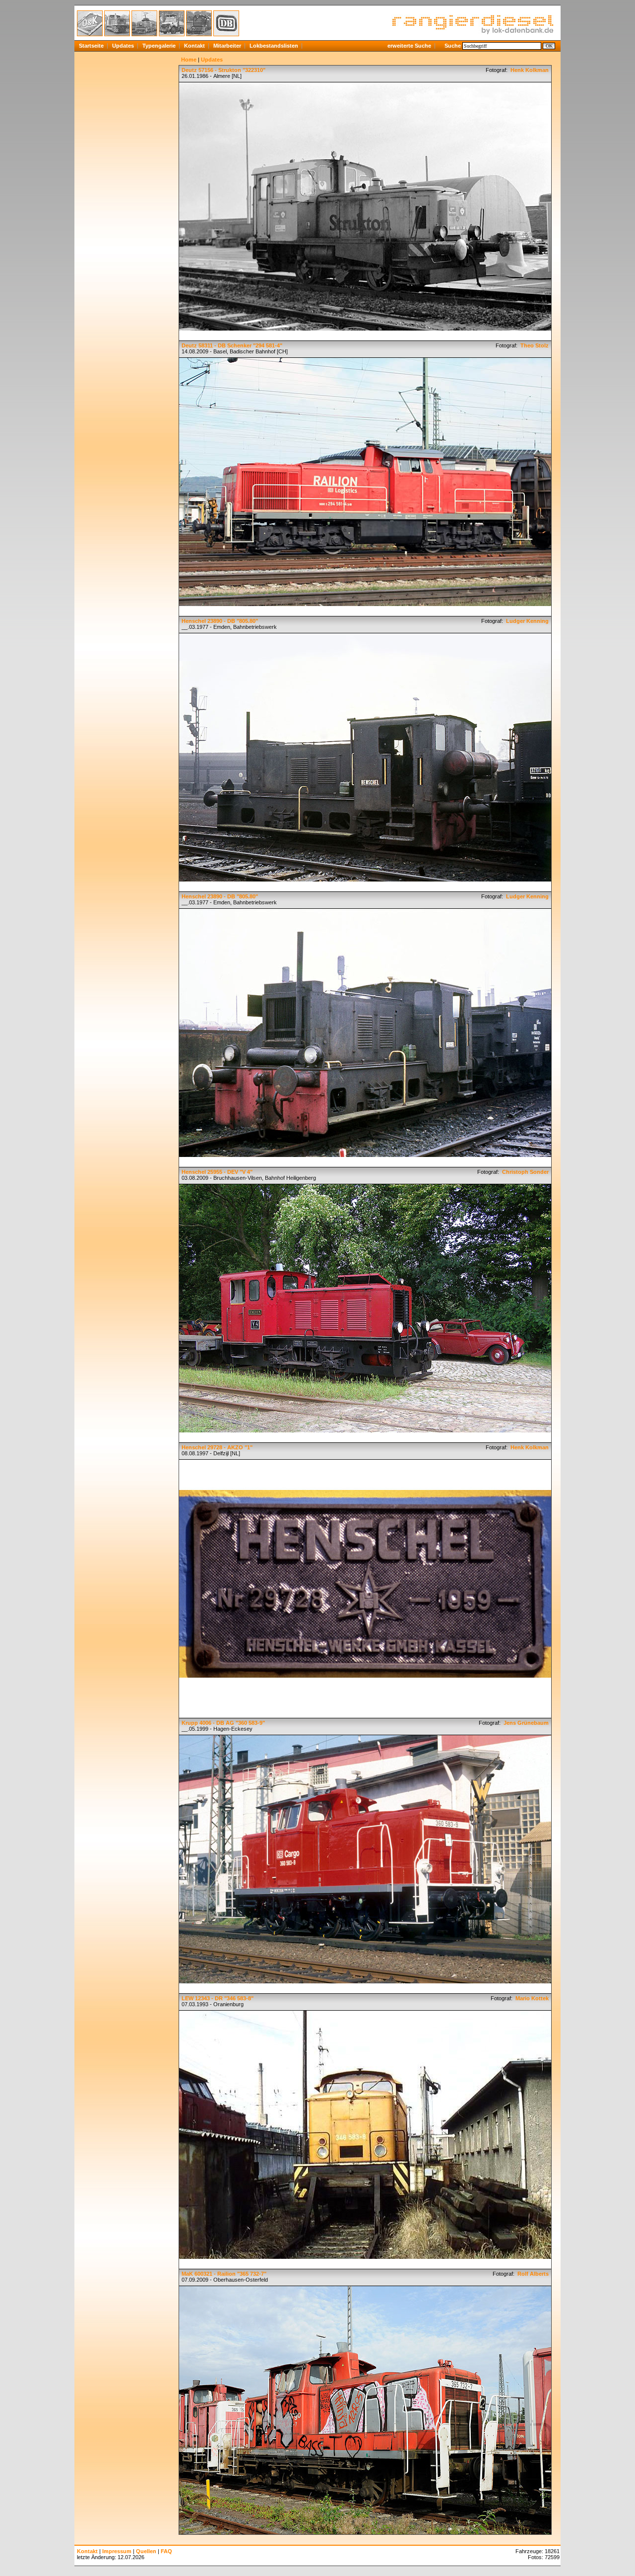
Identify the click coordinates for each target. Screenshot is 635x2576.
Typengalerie (159, 46)
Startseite (91, 46)
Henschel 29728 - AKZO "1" (217, 1447)
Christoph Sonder (525, 1172)
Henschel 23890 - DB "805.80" (220, 621)
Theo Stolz (534, 345)
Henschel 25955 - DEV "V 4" (217, 1172)
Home (189, 60)
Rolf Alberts (532, 2274)
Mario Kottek (531, 1998)
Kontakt (194, 46)
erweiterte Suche (409, 46)
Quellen (146, 2551)
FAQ (166, 2551)
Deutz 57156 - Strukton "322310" (223, 70)
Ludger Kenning (527, 621)
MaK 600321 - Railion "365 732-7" (224, 2274)
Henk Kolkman (529, 70)
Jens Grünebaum (525, 1723)
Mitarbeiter (227, 46)
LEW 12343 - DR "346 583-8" (218, 1998)
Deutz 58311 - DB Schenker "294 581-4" (232, 345)
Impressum (117, 2551)
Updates (123, 46)
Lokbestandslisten (274, 46)
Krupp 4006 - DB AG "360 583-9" (223, 1723)
